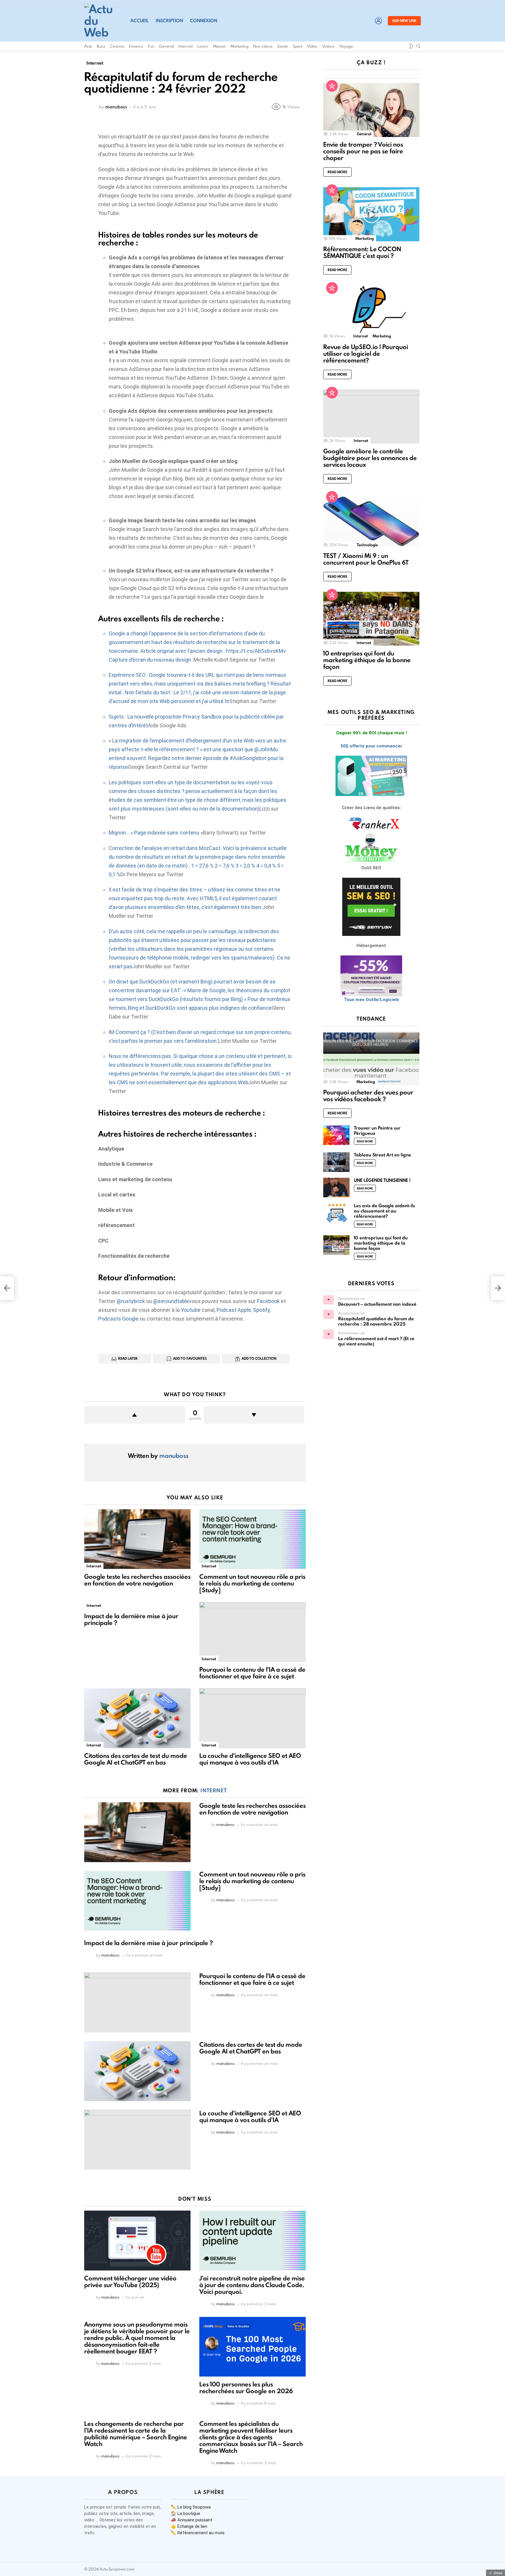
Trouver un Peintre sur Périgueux (377, 1131)
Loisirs (203, 46)
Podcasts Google (118, 1319)
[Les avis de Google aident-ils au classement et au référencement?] (336, 1213)
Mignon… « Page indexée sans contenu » (156, 833)
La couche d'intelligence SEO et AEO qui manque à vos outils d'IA (250, 1759)
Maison (219, 46)
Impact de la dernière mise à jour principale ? (131, 1619)
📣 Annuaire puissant (191, 2520)
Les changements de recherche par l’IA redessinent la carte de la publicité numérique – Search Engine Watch (136, 2434)
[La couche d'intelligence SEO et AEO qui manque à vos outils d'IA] (252, 1718)
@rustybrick (131, 1301)
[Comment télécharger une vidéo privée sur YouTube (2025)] (137, 2241)
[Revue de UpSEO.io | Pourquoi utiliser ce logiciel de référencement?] (371, 312)
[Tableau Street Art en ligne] (336, 1162)
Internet (186, 46)
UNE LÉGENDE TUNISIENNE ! (382, 1180)
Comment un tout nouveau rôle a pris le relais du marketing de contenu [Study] (252, 1583)
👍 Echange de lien (189, 2526)
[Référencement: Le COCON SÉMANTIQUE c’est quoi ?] (371, 214)
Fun (151, 46)
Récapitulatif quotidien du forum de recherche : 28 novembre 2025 (376, 1321)
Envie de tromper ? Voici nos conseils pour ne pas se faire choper (363, 151)
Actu (88, 46)
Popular (332, 86)
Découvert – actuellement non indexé (377, 1304)
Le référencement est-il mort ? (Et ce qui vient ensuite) (376, 1341)
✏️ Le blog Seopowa (191, 2507)
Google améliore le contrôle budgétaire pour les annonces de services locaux (370, 458)
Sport (297, 46)
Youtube (191, 1310)
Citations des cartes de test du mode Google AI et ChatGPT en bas (136, 1759)
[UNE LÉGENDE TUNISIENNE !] (336, 1188)
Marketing (239, 46)
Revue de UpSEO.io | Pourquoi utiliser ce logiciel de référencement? (366, 354)
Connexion (204, 21)
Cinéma (117, 46)
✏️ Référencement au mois (198, 2533)
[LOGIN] (378, 21)
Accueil (140, 21)
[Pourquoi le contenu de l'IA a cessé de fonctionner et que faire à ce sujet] (252, 1632)
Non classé (263, 46)
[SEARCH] (418, 46)
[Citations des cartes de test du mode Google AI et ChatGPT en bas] (137, 1718)
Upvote (135, 1415)
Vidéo (312, 46)
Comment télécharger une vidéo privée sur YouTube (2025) (130, 2282)
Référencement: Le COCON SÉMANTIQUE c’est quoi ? (362, 252)
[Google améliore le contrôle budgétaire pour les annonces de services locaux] (371, 417)
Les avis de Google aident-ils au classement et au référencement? (384, 1211)
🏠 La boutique (185, 2513)
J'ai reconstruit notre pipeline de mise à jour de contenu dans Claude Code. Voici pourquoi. (252, 2285)
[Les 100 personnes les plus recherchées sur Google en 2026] (252, 2347)
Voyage (346, 46)
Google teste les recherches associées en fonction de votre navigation (137, 1580)
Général (166, 46)
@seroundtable (171, 1301)
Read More (337, 172)
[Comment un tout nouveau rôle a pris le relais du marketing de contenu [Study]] (252, 1539)
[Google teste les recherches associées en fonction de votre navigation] (137, 1539)
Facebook (268, 1301)
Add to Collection (259, 1358)
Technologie (367, 545)
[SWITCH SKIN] (411, 46)
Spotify (261, 1310)
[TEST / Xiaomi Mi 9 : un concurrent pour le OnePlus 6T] (371, 521)
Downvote (254, 1415)
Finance (136, 46)
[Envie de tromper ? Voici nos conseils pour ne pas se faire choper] (371, 110)
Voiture (328, 46)
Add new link (404, 21)
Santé (283, 46)
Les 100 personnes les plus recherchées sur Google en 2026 (246, 2388)
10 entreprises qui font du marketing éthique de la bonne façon (367, 660)
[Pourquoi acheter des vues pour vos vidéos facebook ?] (371, 1058)
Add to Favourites (190, 1358)
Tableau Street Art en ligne (383, 1155)
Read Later (128, 1358)
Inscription (169, 21)
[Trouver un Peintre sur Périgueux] (336, 1135)
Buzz (101, 46)
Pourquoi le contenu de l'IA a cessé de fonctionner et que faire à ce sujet (252, 1673)
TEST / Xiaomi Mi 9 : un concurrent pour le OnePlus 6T (366, 559)
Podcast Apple (234, 1310)
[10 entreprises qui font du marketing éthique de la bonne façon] (371, 619)
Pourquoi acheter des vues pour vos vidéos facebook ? (368, 1096)
